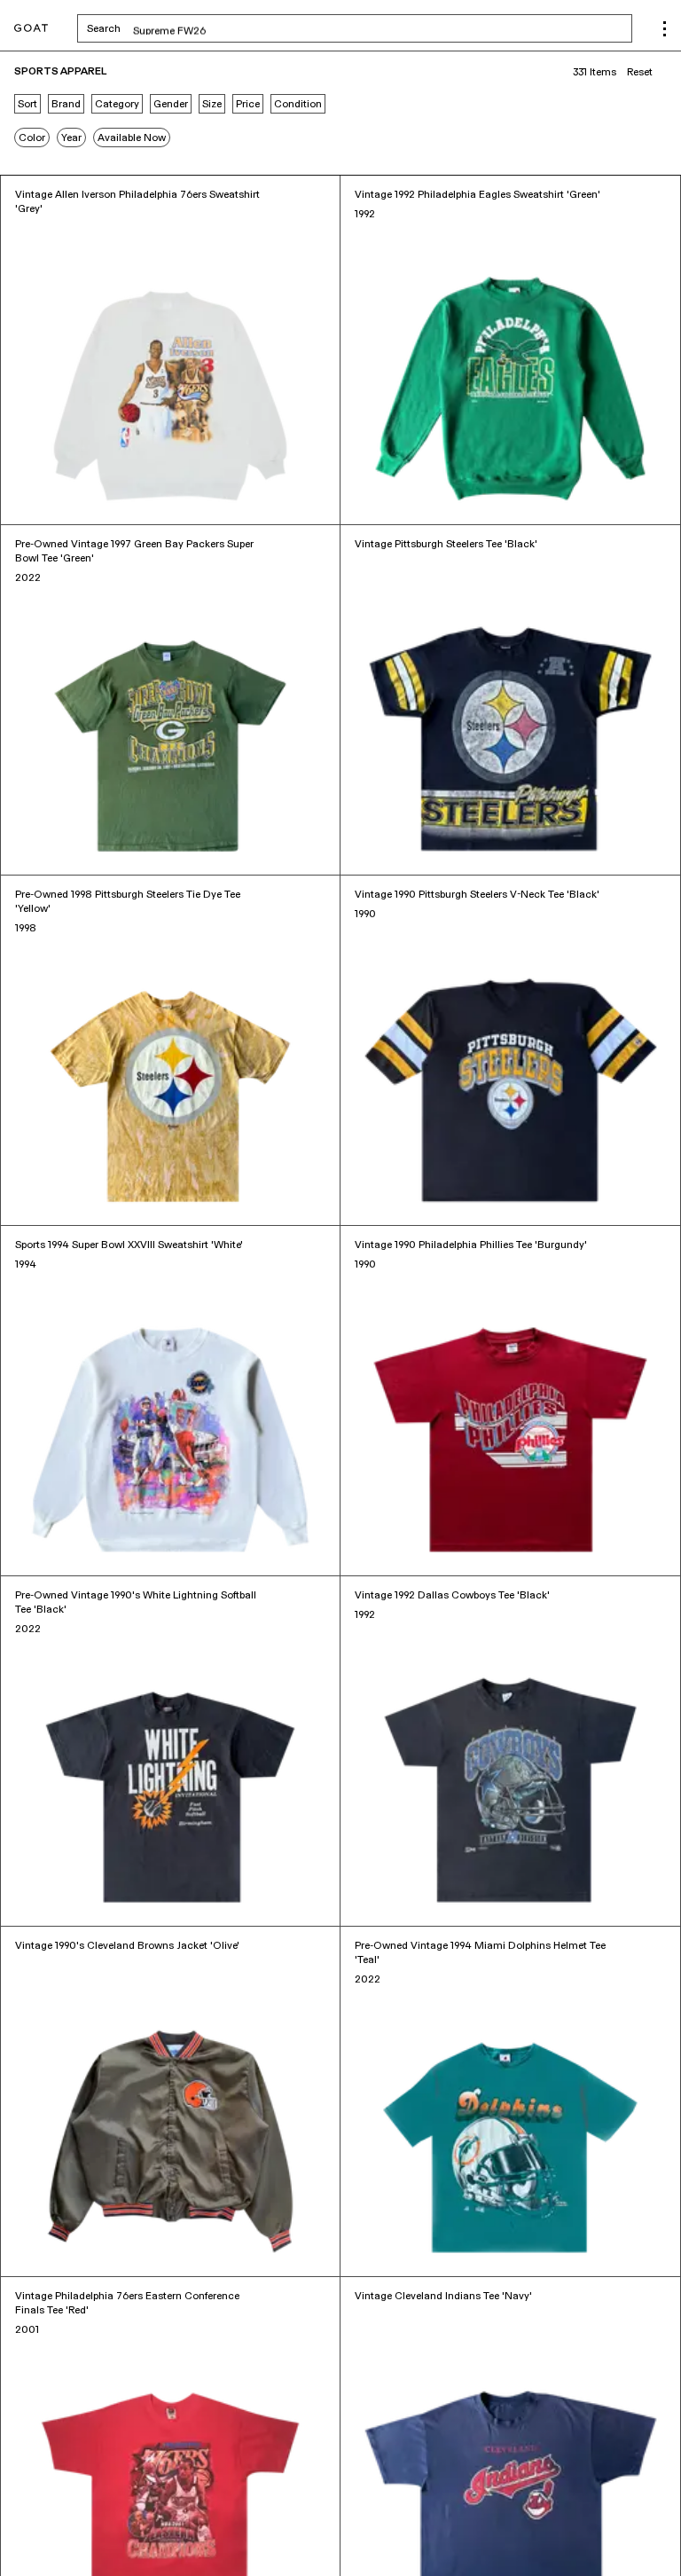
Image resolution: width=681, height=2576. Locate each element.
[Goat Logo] (31, 29)
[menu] (665, 29)
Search (243, 28)
